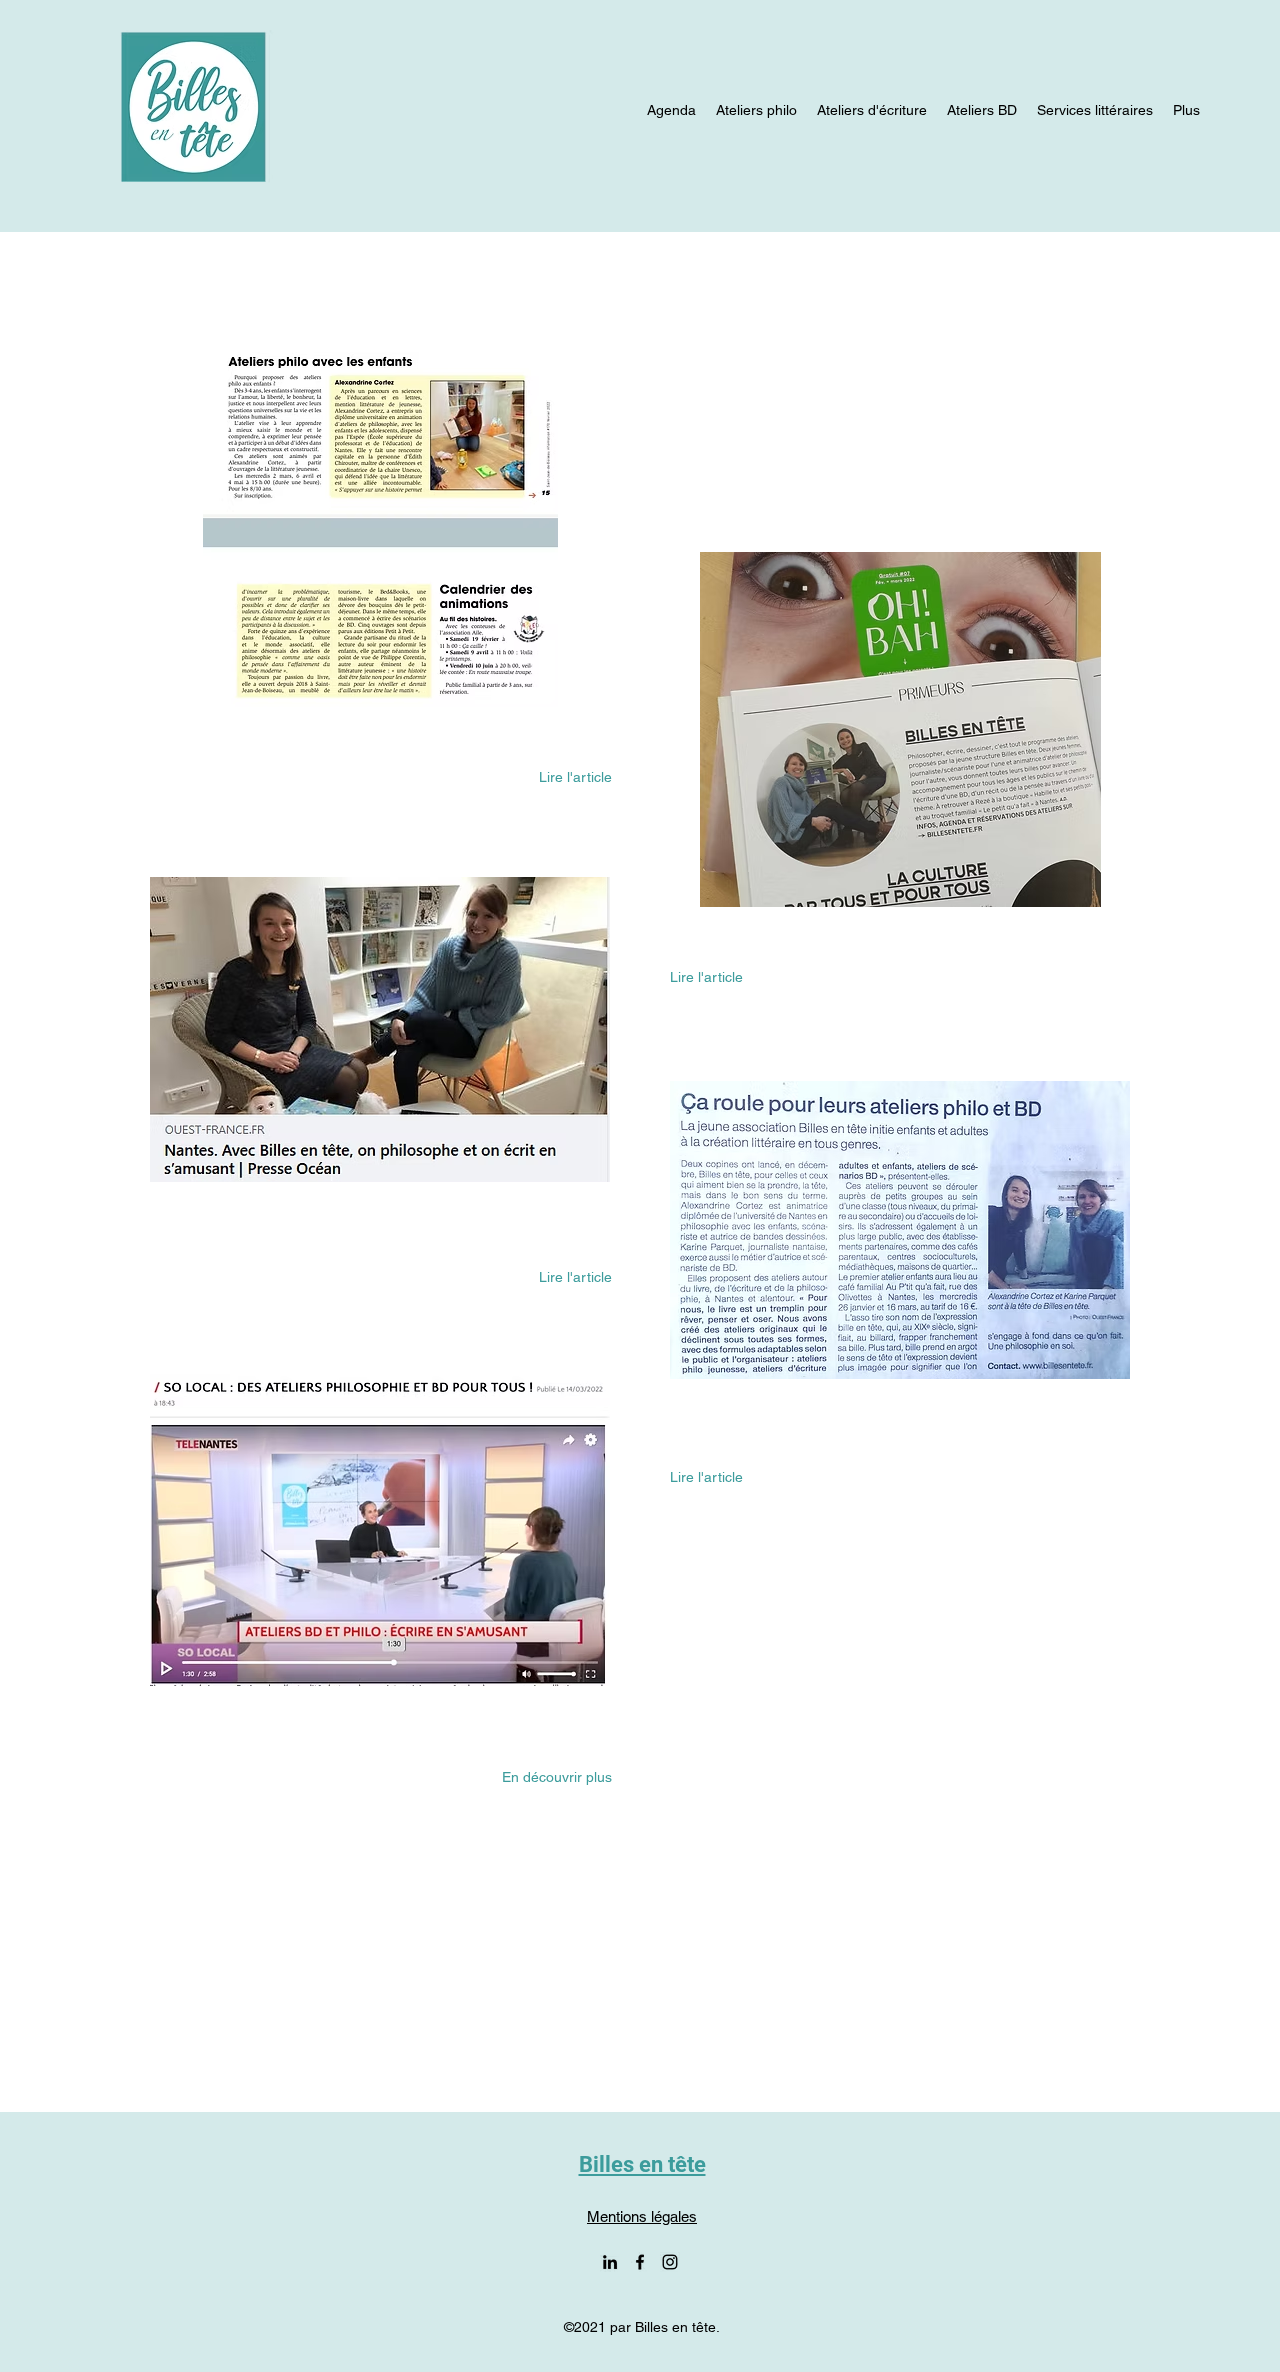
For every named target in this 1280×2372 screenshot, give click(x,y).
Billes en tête (642, 2164)
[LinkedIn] (610, 2262)
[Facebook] (640, 2262)
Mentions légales (642, 2216)
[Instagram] (670, 2262)
